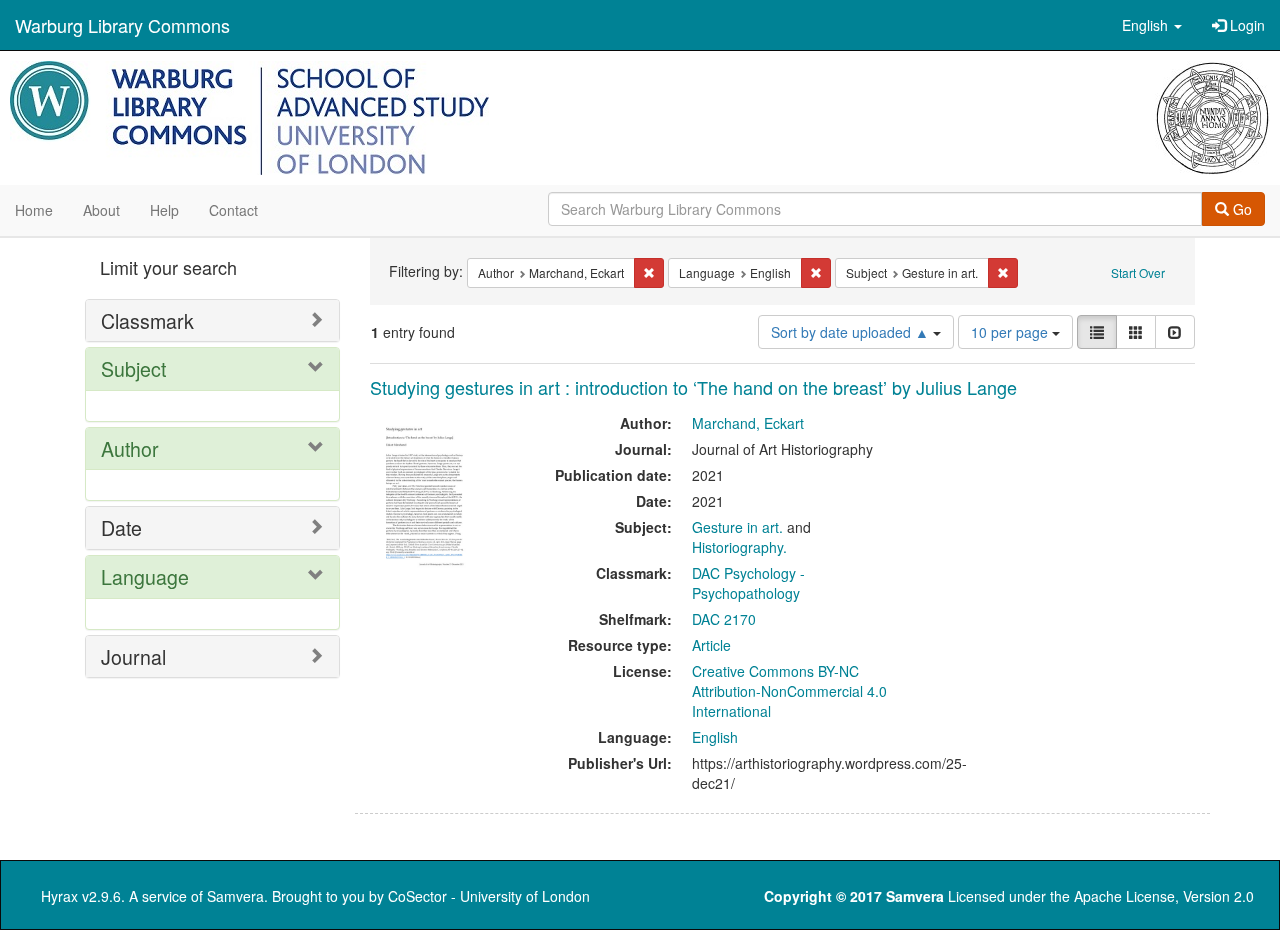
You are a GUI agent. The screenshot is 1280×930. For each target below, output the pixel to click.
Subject (133, 368)
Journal (133, 656)
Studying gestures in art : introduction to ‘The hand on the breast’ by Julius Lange (693, 387)
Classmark (147, 320)
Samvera (235, 896)
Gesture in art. (737, 527)
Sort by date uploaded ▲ (852, 332)
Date (121, 527)
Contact (233, 210)
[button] (1152, 25)
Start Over (1138, 272)
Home (34, 210)
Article (711, 645)
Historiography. (739, 547)
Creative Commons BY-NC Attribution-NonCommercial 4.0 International (789, 691)
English (715, 737)
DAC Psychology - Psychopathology (748, 583)
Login (1245, 25)
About (101, 210)
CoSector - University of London (489, 896)
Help (164, 210)
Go (1240, 209)
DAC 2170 (724, 619)
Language (145, 576)
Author (130, 448)
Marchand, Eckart (748, 423)
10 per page (1011, 332)
